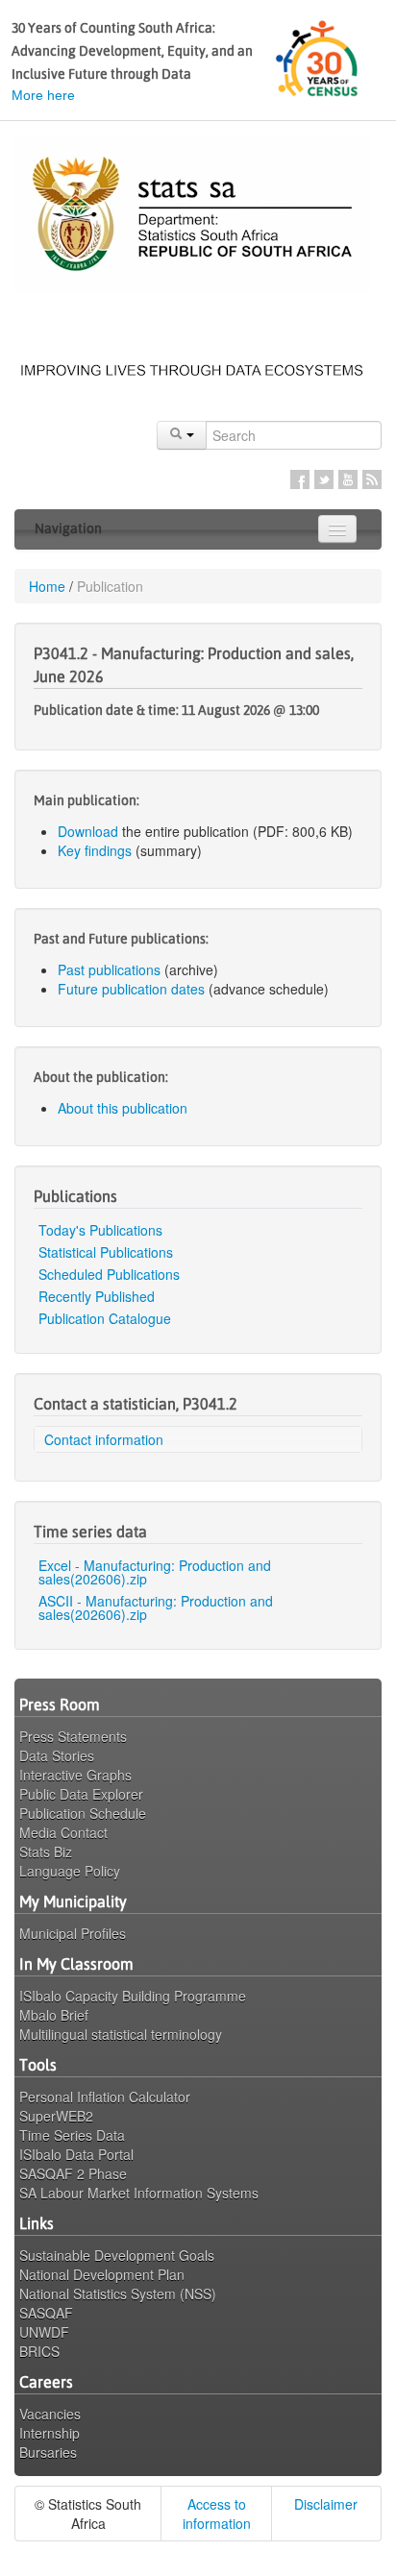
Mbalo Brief (54, 2015)
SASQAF (46, 2313)
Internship (49, 2433)
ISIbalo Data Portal (76, 2154)
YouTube (348, 479)
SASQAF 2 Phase (73, 2173)
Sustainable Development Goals (117, 2255)
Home (47, 586)
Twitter (324, 479)
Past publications (109, 969)
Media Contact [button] (63, 1832)
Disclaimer (326, 2504)
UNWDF (44, 2332)
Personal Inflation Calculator (105, 2097)
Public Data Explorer (81, 1794)
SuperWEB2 (56, 2116)
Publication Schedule (83, 1813)
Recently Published (97, 1296)
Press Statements (73, 1736)
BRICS (39, 2351)
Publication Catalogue (105, 1318)
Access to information (217, 2514)
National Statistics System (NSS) (118, 2294)
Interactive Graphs (75, 1775)
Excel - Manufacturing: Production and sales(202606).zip (155, 1572)
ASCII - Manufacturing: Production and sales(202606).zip (156, 1607)
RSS (372, 479)
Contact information (104, 1439)
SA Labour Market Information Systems (139, 2193)
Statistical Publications (106, 1252)
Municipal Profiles (73, 1933)
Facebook (300, 479)
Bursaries (48, 2452)
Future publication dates (131, 989)
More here (43, 95)
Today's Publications (100, 1230)
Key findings (95, 850)
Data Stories (57, 1755)
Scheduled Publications (109, 1274)
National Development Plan (102, 2274)
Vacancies (50, 2414)
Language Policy (70, 1871)
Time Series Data (72, 2135)
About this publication (123, 1108)
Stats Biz (46, 1852)
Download (88, 831)
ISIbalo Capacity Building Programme (133, 1996)
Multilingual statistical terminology (121, 2034)
